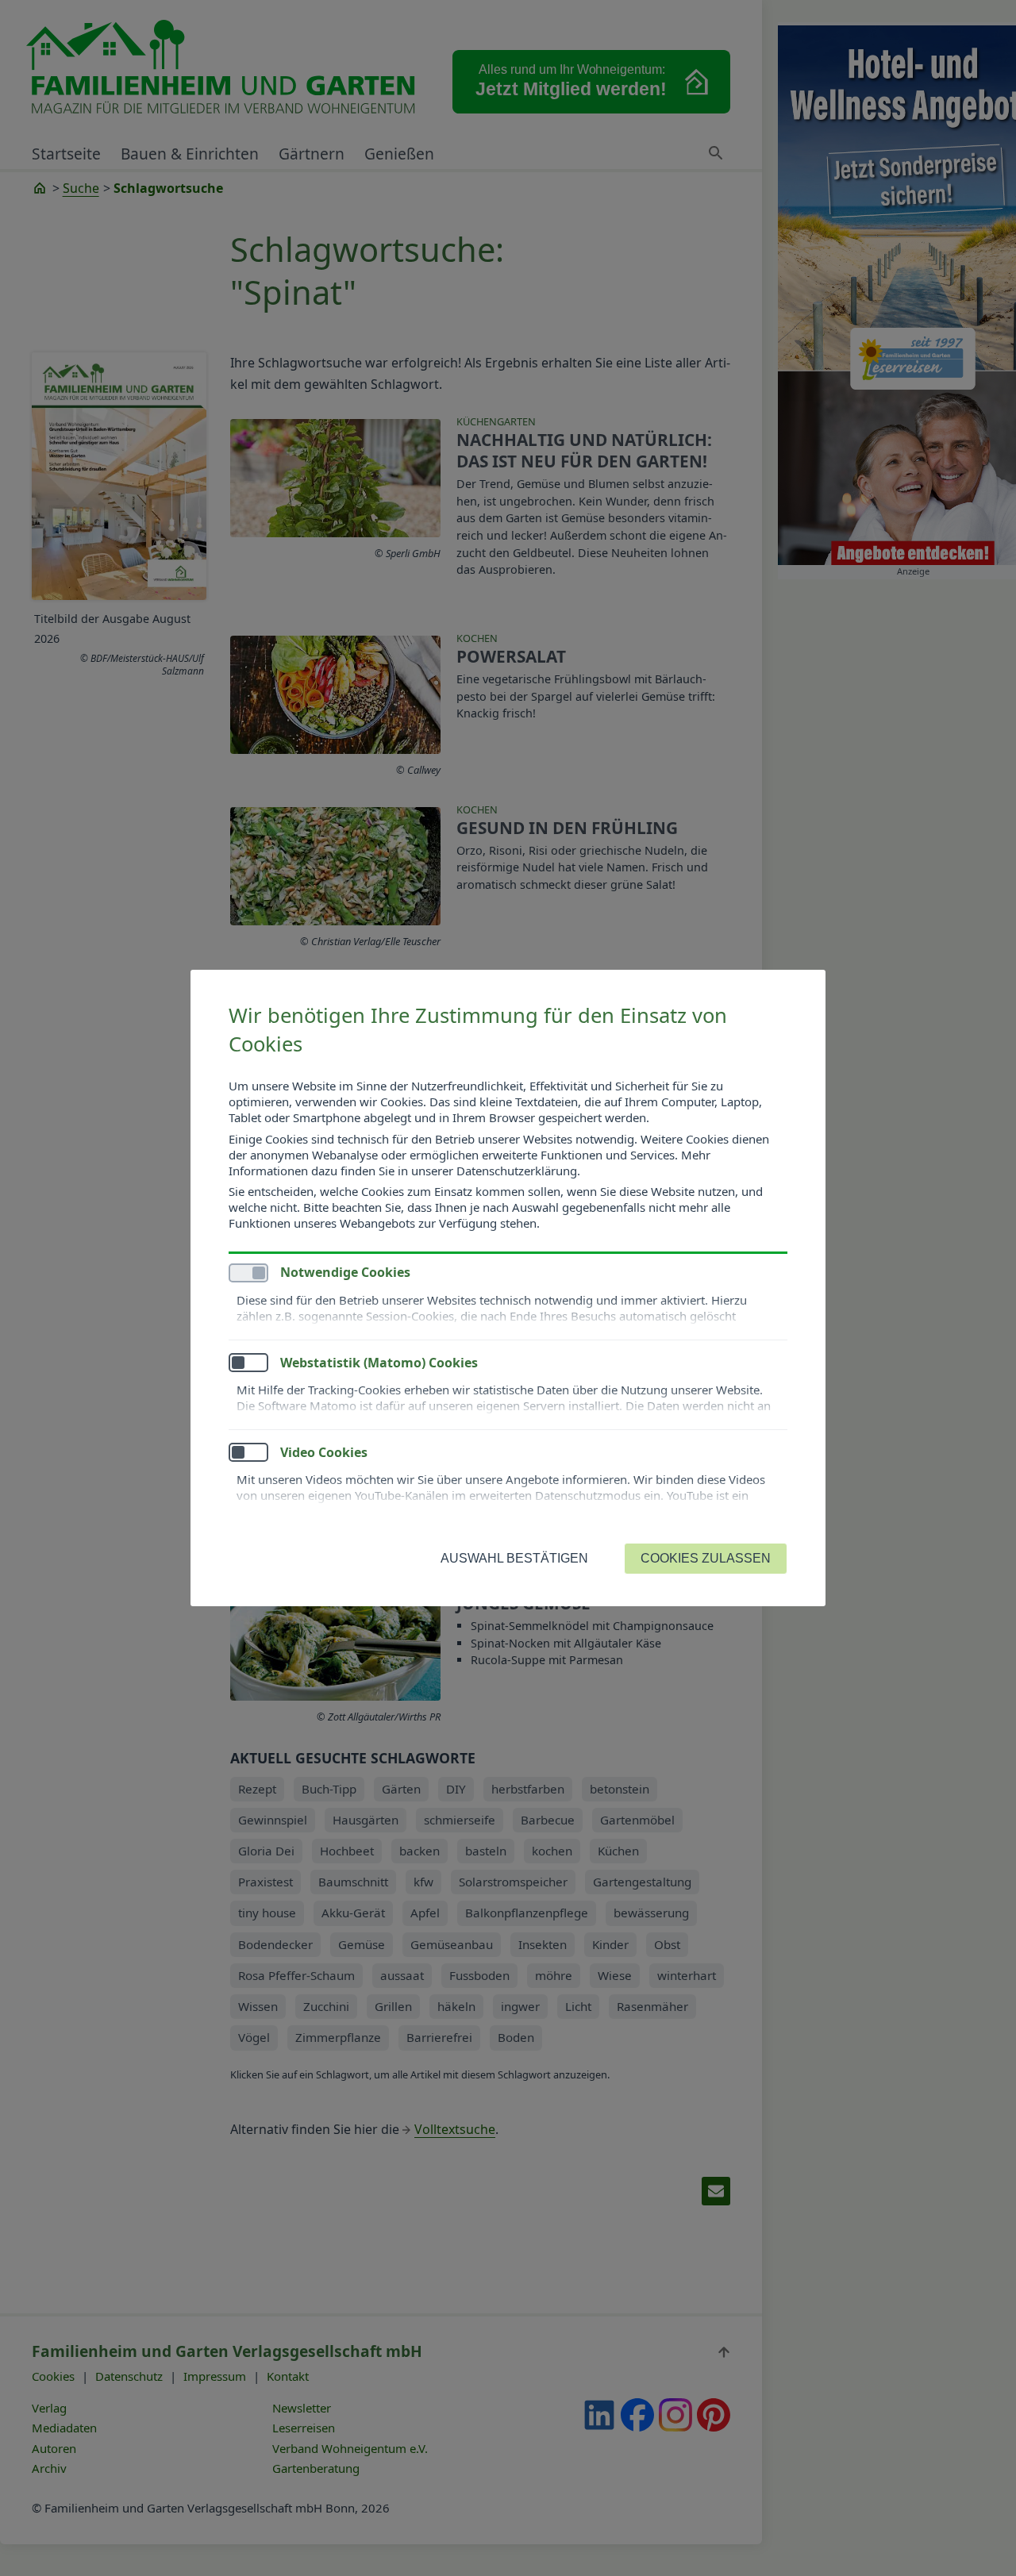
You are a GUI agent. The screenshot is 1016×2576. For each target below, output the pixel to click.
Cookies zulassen (706, 1558)
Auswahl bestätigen (514, 1558)
